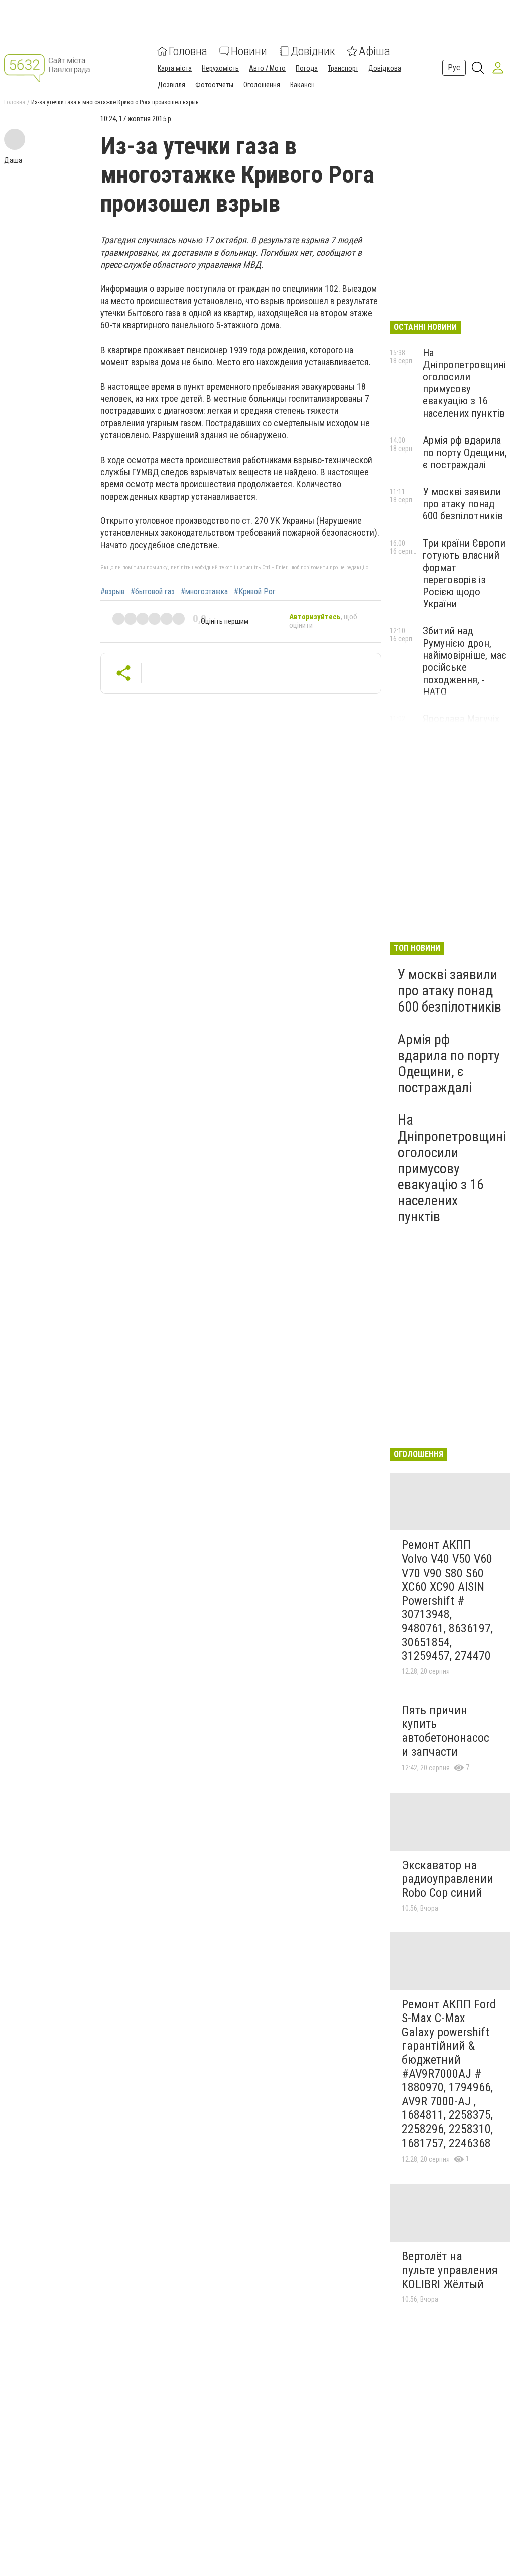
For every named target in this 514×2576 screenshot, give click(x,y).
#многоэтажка (204, 592)
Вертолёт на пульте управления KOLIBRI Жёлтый (450, 2270)
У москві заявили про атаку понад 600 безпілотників (463, 504)
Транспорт (343, 68)
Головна (188, 51)
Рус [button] (454, 68)
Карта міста (175, 68)
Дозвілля (171, 85)
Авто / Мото (267, 68)
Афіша (374, 51)
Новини (249, 51)
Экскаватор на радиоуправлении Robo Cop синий (447, 1879)
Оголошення (262, 85)
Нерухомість (220, 68)
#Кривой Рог (255, 592)
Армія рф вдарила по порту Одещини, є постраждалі (465, 453)
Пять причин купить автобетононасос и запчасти (445, 1731)
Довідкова (385, 68)
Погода (307, 68)
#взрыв (112, 592)
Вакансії (302, 85)
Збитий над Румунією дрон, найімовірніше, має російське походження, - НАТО (465, 661)
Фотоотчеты (214, 85)
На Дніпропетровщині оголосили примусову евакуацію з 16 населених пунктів (464, 383)
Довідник (313, 51)
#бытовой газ (153, 592)
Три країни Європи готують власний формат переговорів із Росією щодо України (464, 574)
